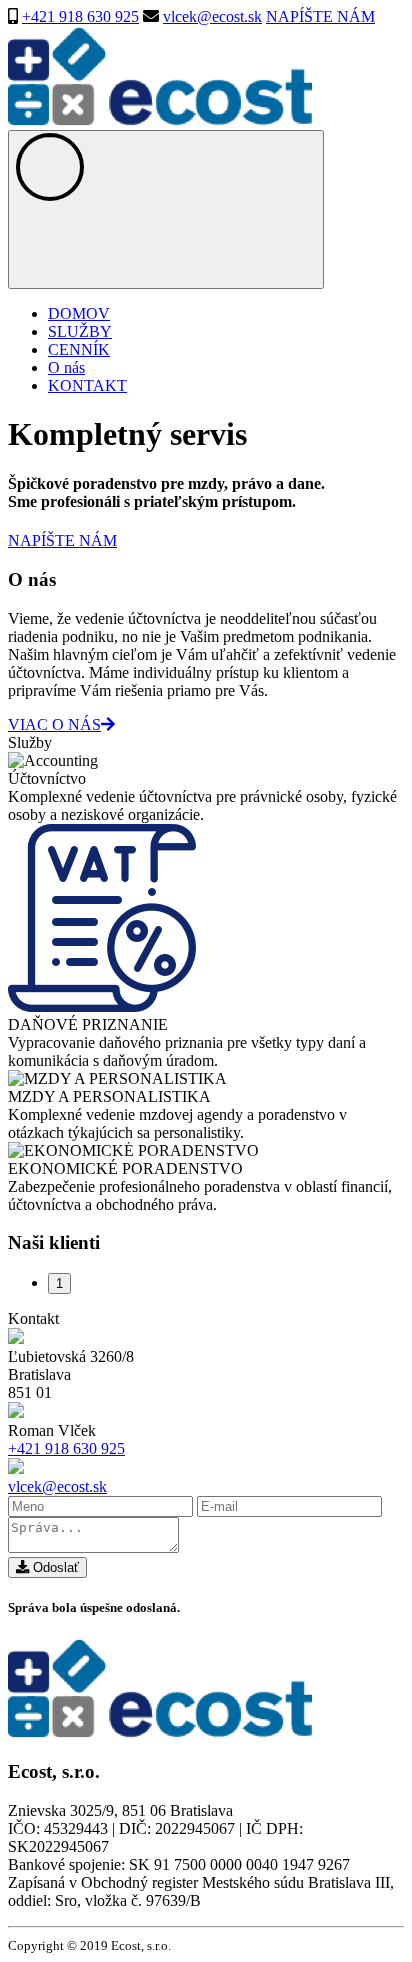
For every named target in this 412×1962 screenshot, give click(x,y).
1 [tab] (59, 1283)
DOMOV (79, 313)
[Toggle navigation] (166, 209)
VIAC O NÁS (54, 724)
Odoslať (54, 1567)
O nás (66, 367)
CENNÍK (79, 349)
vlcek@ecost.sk (212, 16)
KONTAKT (87, 385)
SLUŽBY (80, 331)
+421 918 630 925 (80, 16)
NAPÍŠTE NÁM (320, 16)
